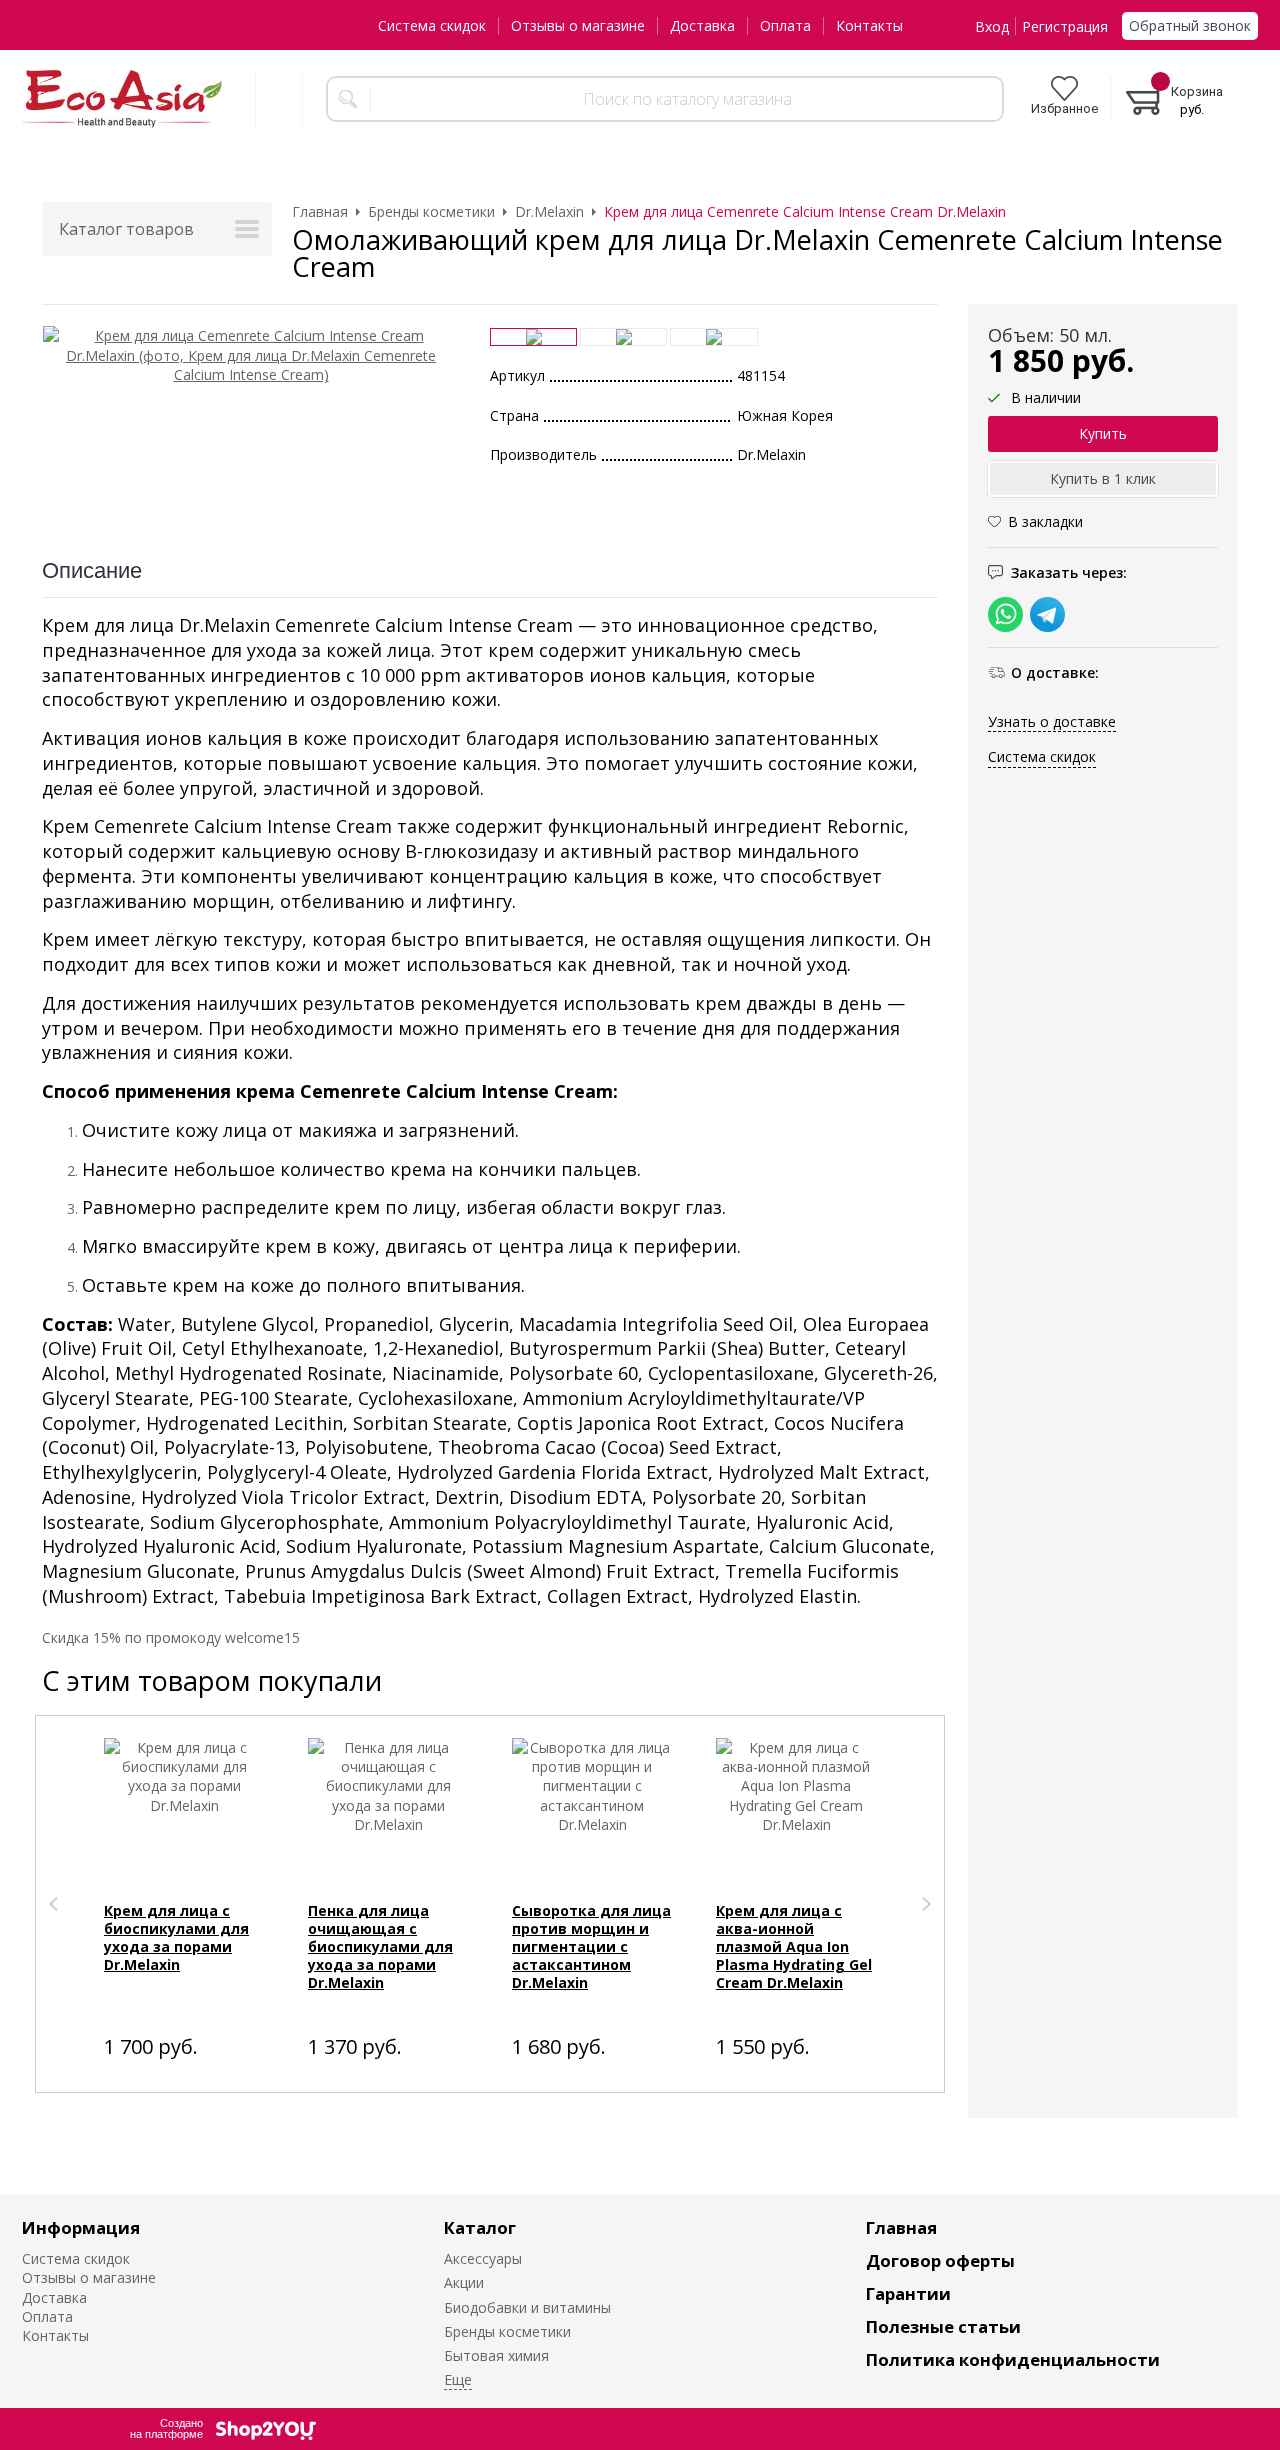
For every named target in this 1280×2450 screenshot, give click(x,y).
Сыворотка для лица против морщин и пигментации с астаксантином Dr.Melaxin (591, 1946)
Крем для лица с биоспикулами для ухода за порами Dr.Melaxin (176, 1937)
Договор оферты (940, 2260)
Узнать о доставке (1052, 721)
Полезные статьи (943, 2326)
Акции (464, 2282)
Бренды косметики (507, 2331)
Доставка (702, 25)
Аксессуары (483, 2258)
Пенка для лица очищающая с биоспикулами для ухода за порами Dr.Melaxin (380, 1946)
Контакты (869, 25)
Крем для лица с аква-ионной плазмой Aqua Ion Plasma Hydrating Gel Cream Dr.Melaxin (794, 1946)
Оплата (785, 25)
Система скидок (432, 25)
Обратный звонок (1190, 25)
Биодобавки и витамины (527, 2307)
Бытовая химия (496, 2355)
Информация (81, 2227)
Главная (901, 2227)
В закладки (1045, 522)
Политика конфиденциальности (1013, 2359)
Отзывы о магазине (578, 25)
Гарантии (908, 2293)
